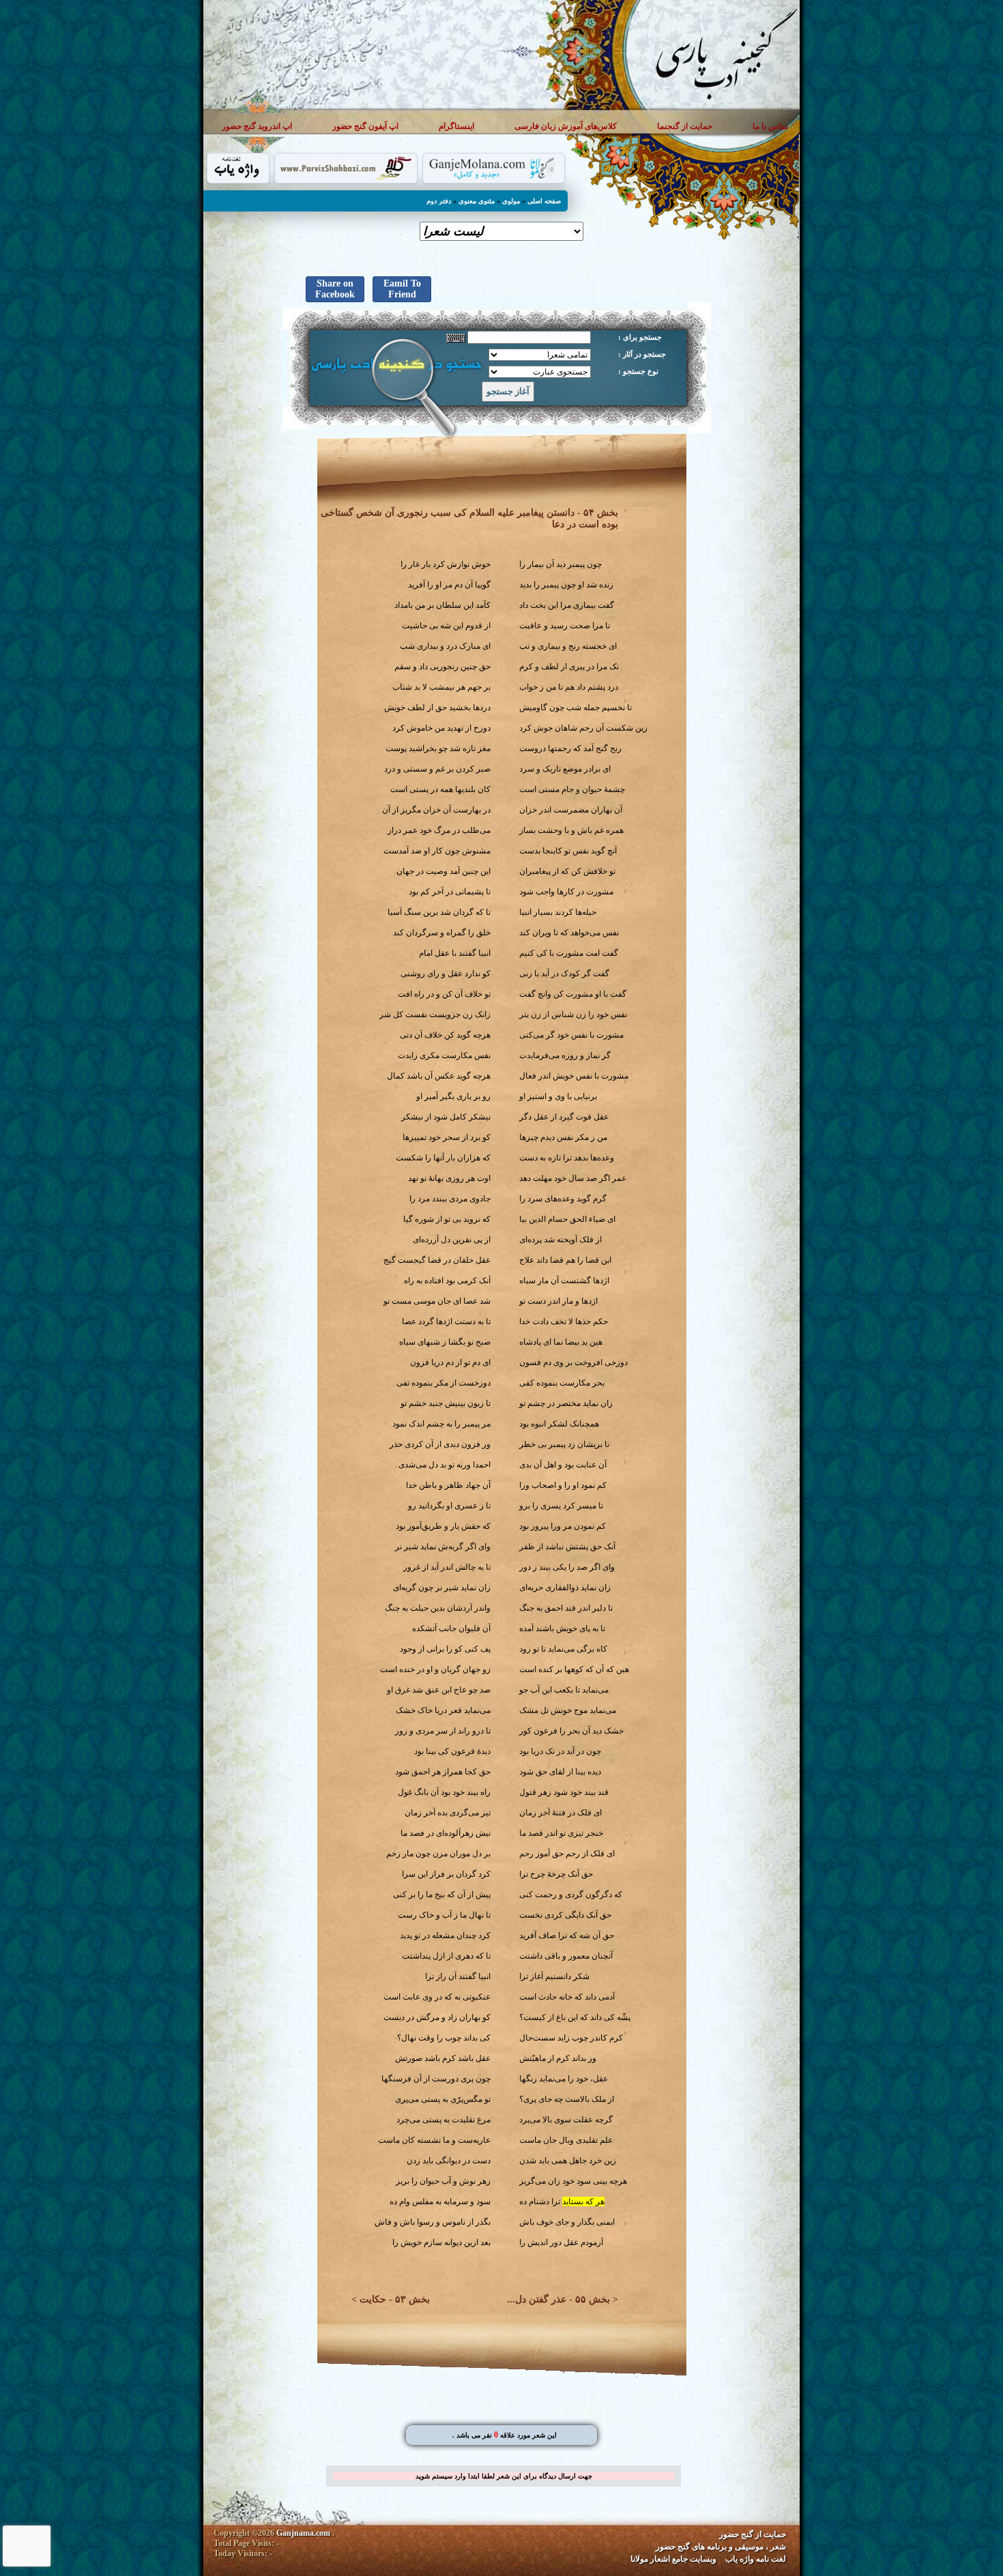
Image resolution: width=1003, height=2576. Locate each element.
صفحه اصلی (544, 201)
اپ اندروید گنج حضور (257, 126)
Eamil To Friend (402, 289)
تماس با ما (770, 126)
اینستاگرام (456, 126)
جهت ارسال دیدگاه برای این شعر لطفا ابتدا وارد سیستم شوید (504, 2476)
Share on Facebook (335, 289)
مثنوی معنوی (477, 201)
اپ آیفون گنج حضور (365, 126)
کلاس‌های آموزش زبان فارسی (566, 126)
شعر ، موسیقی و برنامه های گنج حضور (721, 2547)
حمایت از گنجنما (685, 126)
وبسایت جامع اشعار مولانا (673, 2559)
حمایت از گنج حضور (753, 2534)
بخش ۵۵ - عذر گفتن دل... (558, 2299)
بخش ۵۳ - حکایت (395, 2299)
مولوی (511, 201)
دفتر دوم (439, 201)
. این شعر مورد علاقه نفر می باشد (505, 2435)
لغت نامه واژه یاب (756, 2559)
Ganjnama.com (303, 2533)
